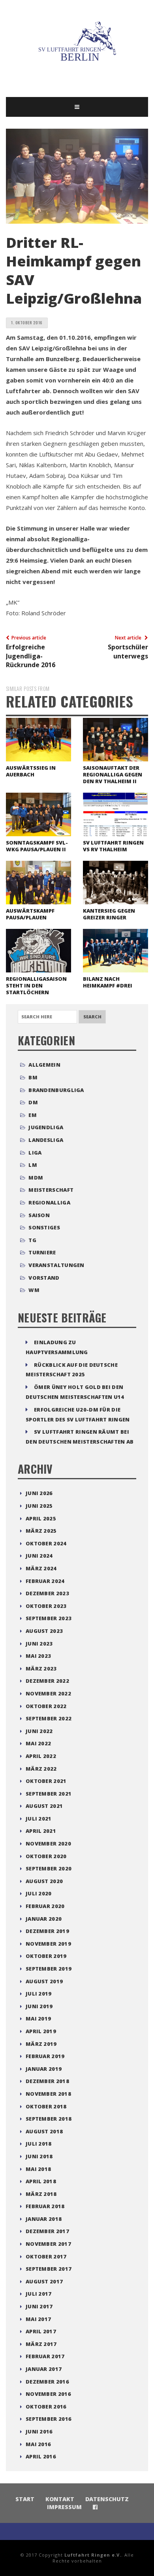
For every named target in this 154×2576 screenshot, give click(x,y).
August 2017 (44, 2281)
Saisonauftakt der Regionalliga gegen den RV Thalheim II (113, 774)
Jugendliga (46, 1127)
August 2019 (44, 1981)
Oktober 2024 (46, 1543)
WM (34, 1290)
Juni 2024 (39, 1556)
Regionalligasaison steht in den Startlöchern (36, 986)
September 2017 (49, 2269)
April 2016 (41, 2456)
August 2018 (44, 2131)
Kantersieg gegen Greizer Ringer (109, 914)
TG (32, 1240)
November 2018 (48, 2094)
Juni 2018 (39, 2156)
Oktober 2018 (46, 2106)
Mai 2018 (38, 2169)
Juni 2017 (39, 2306)
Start (25, 2499)
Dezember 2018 (47, 2081)
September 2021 (49, 1794)
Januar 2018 (44, 2219)
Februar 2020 (45, 1906)
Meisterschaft (51, 1190)
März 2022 (41, 1769)
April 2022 (41, 1756)
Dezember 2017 (47, 2231)
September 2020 (49, 1868)
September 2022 (49, 1718)
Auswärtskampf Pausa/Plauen (30, 914)
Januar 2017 (44, 2369)
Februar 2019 (45, 2056)
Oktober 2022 (46, 1706)
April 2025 (41, 1518)
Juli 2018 (39, 2144)
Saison (39, 1215)
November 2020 (48, 1844)
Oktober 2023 (46, 1606)
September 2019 (49, 1969)
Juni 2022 (39, 1731)
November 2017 (48, 2244)
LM (33, 1165)
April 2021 (41, 1831)
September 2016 (49, 2419)
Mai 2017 (38, 2319)
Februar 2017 (45, 2356)
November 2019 (48, 1944)
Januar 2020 (44, 1919)
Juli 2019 (39, 1994)
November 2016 (48, 2394)
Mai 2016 (38, 2444)
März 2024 (41, 1568)
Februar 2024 (45, 1581)
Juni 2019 (39, 2006)
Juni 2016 (39, 2431)
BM (33, 1077)
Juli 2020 (39, 1893)
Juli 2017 (39, 2294)
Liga (35, 1153)
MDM (36, 1178)
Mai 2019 (38, 2019)
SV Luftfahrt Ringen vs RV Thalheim (113, 846)
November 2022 (48, 1693)
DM (33, 1102)
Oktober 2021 (46, 1781)
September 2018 (49, 2119)
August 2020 (44, 1881)
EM (33, 1115)
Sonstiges (44, 1227)
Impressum (64, 2507)
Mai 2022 (38, 1743)
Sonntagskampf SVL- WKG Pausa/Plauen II (37, 846)
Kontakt (60, 2499)
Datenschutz (107, 2499)
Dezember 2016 (47, 2382)
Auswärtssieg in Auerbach (31, 771)
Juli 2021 (39, 1819)
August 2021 (44, 1806)
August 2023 (44, 1631)
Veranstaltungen (56, 1265)
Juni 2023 (39, 1644)
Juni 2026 (39, 1493)
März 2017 (41, 2344)
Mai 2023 (38, 1656)
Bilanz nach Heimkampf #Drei (108, 982)
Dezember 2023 (47, 1593)
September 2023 (49, 1618)
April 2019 (41, 2031)
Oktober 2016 (46, 2407)
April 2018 (41, 2181)
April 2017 (41, 2331)
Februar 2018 (45, 2206)
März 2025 (41, 1531)
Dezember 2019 (47, 1931)
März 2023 (41, 1669)
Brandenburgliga (56, 1090)
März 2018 (41, 2194)
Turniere (42, 1252)
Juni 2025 (39, 1506)
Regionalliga (49, 1202)
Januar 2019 (44, 2069)
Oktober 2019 (46, 1956)
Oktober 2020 (46, 1856)
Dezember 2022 (47, 1681)
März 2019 (41, 2044)
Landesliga (46, 1140)
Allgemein (44, 1065)
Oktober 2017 (46, 2256)
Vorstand (44, 1278)
